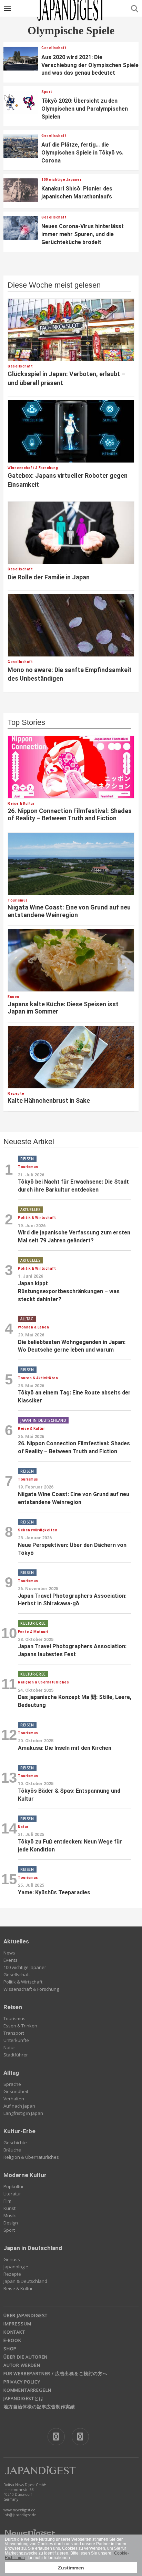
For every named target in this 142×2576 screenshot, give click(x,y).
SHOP (10, 2349)
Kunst (9, 2208)
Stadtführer (16, 2055)
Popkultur (14, 2186)
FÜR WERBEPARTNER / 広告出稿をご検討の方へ (55, 2373)
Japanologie (16, 2267)
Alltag (11, 2073)
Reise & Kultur (18, 2288)
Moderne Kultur (25, 2175)
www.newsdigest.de (19, 2510)
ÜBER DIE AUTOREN (26, 2357)
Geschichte (15, 2143)
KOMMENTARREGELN (27, 2390)
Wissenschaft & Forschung (31, 1989)
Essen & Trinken (20, 2026)
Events (11, 1960)
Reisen (13, 2007)
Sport (9, 2230)
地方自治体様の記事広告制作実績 (39, 2407)
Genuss (12, 2259)
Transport (14, 2033)
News (9, 1953)
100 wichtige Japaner (25, 1967)
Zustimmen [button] (71, 2568)
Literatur (12, 2194)
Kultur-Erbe (19, 2131)
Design (11, 2223)
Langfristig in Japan (23, 2113)
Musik (10, 2215)
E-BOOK (12, 2340)
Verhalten (14, 2099)
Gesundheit (16, 2091)
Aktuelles (16, 1941)
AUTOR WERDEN (22, 2365)
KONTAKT (14, 2332)
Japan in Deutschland (33, 2248)
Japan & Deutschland (25, 2281)
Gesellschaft (17, 1975)
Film (7, 2201)
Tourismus (14, 2018)
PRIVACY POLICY (22, 2382)
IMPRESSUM (17, 2324)
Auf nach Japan (19, 2106)
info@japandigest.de (20, 2515)
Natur (9, 2047)
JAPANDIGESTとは (24, 2398)
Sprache (12, 2084)
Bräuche (12, 2150)
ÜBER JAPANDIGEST (26, 2315)
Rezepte (12, 2274)
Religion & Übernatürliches (31, 2157)
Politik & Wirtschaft (23, 1982)
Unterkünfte (16, 2040)
